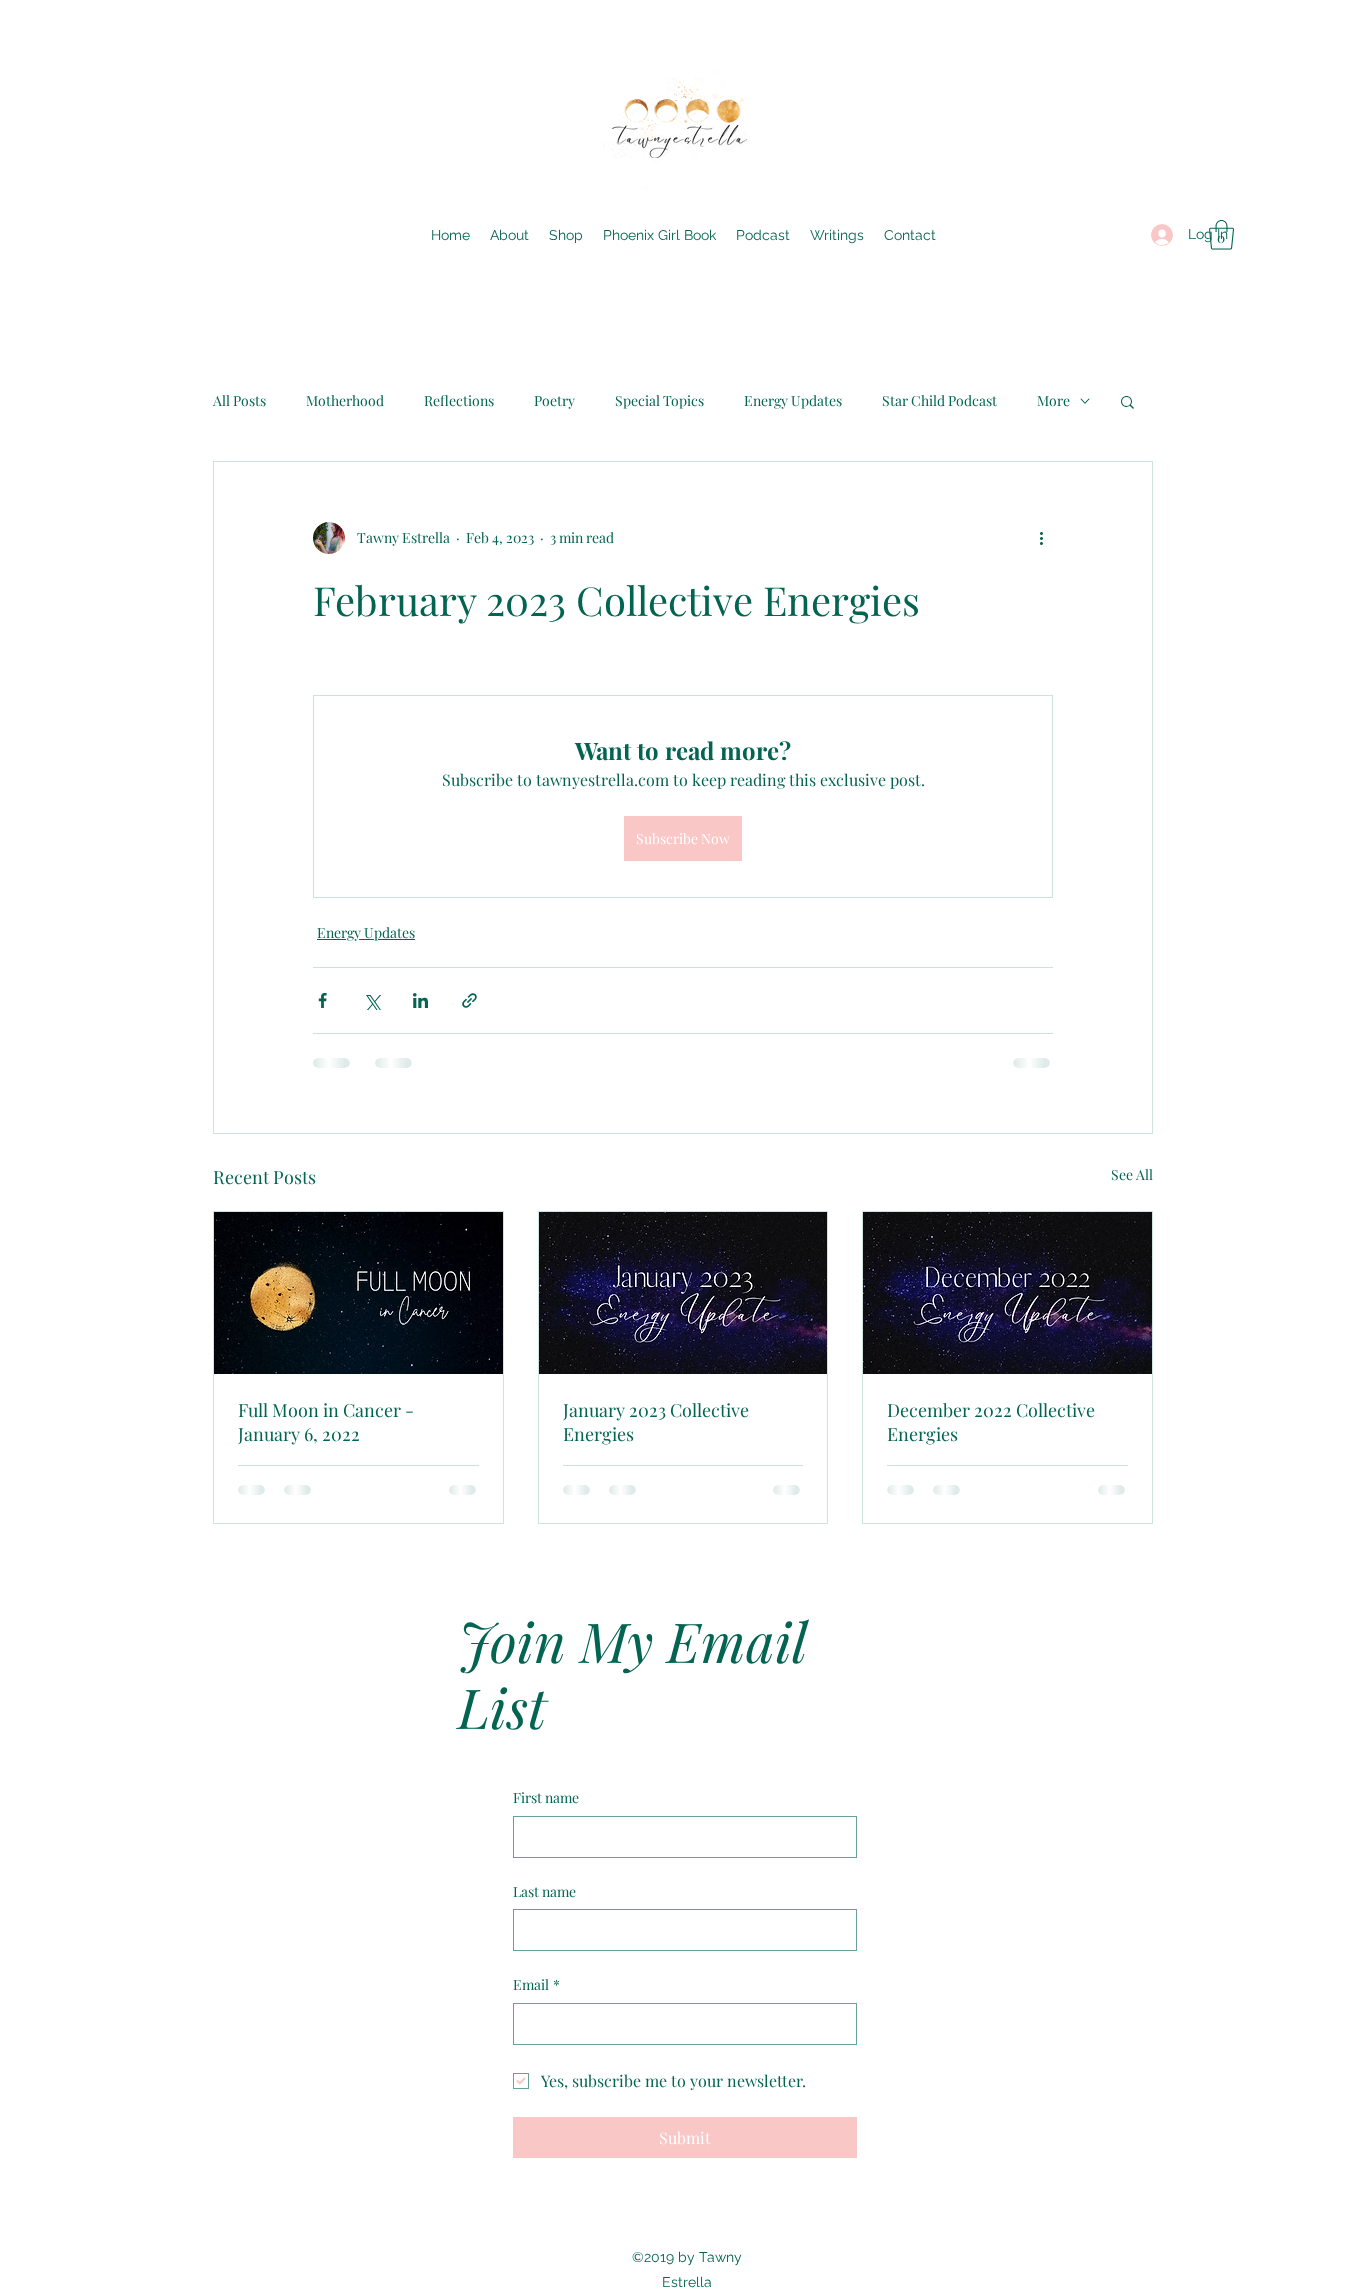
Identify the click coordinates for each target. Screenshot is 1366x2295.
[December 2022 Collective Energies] (1007, 1293)
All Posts (239, 400)
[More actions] (1041, 538)
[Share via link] (469, 1000)
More (1053, 400)
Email (536, 1984)
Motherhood (345, 400)
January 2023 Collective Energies (656, 1422)
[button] (1221, 235)
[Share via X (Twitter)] (371, 1000)
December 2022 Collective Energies (991, 1422)
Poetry (554, 400)
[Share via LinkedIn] (420, 1000)
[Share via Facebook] (322, 1000)
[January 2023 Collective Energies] (683, 1293)
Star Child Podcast (939, 400)
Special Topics (659, 400)
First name (546, 1797)
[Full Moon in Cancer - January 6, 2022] (358, 1293)
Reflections (459, 400)
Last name (544, 1891)
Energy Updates (793, 400)
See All (1132, 1174)
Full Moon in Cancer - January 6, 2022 (326, 1422)
